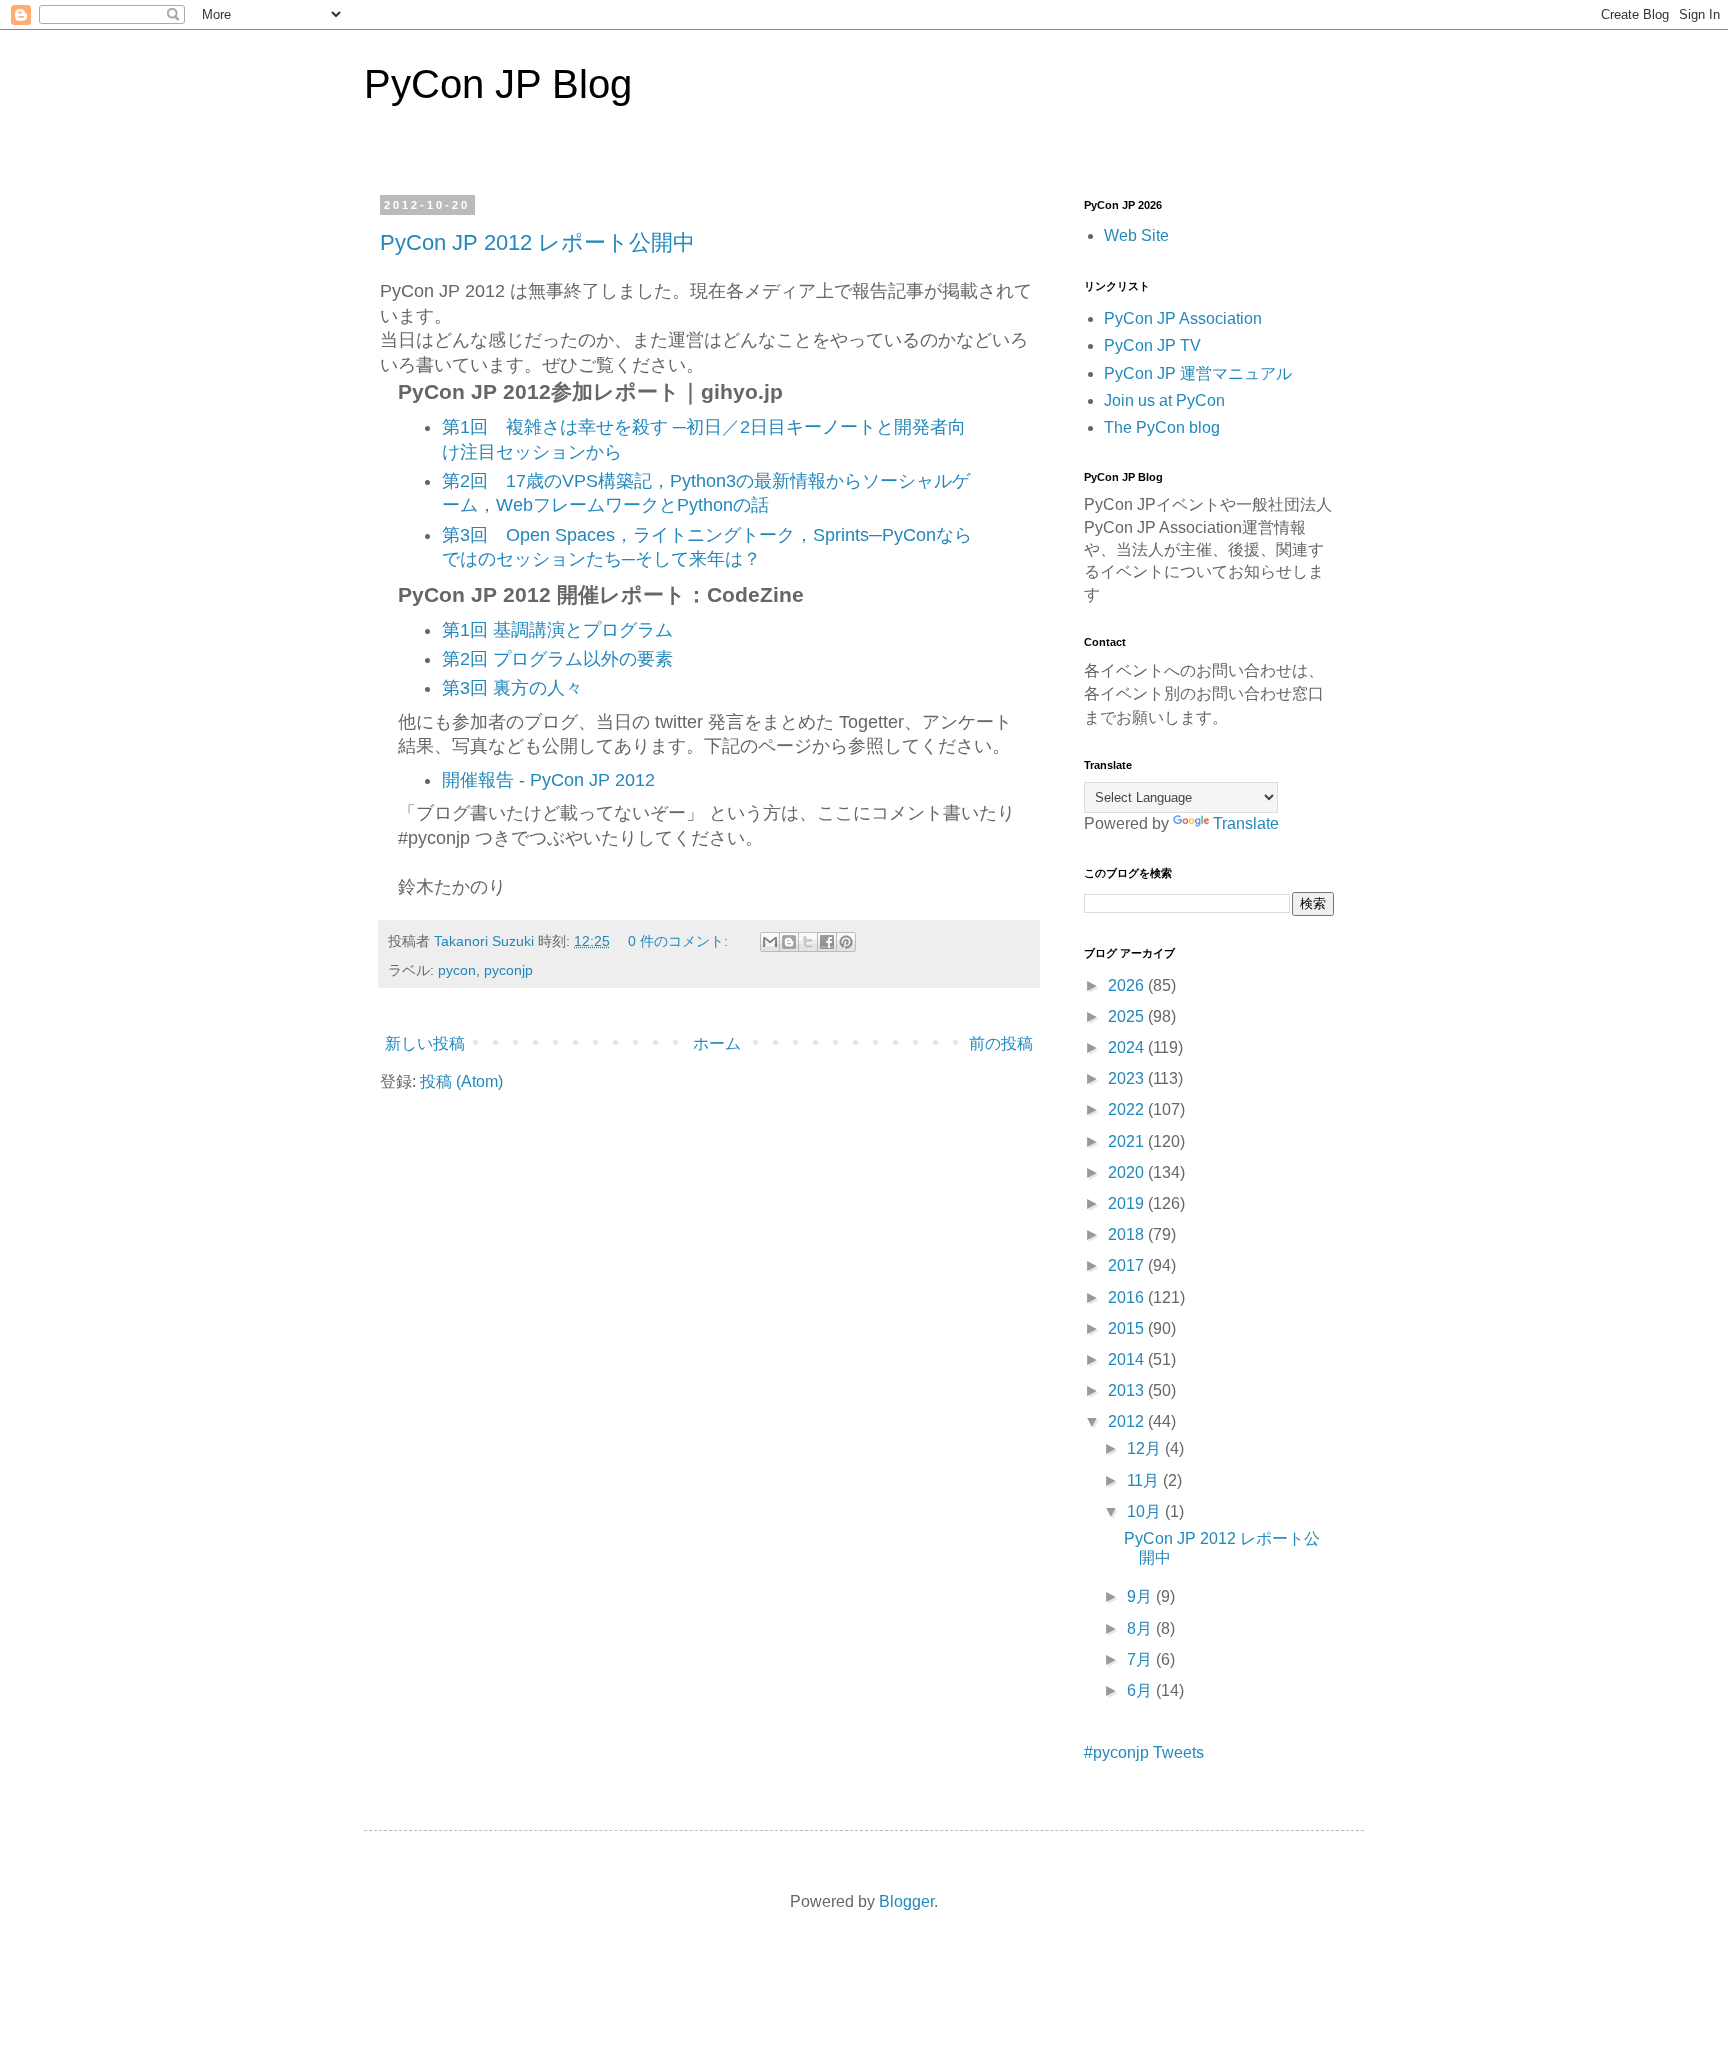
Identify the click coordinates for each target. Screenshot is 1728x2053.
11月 (1145, 1480)
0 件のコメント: (680, 941)
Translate (1246, 823)
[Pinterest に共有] (846, 942)
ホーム (717, 1043)
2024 (1128, 1047)
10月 (1146, 1511)
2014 (1128, 1359)
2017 (1128, 1265)
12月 (1146, 1448)
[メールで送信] (770, 942)
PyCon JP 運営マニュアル (1198, 373)
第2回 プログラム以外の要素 (557, 659)
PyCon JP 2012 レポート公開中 (537, 242)
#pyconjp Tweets (1144, 1752)
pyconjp (508, 970)
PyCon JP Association (1183, 318)
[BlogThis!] (789, 942)
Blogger (906, 1901)
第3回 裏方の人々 (512, 688)
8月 (1141, 1628)
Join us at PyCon (1164, 400)
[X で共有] (808, 942)
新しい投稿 (425, 1043)
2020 (1128, 1172)
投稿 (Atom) (461, 1081)
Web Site (1136, 235)
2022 (1128, 1109)
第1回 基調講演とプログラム (557, 630)
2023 (1128, 1078)
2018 (1128, 1234)
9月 (1141, 1596)
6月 (1141, 1690)
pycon (457, 970)
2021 (1128, 1141)
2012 (1128, 1421)
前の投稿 (1001, 1043)
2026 (1128, 985)
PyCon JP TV (1152, 345)
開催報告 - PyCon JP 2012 (548, 780)
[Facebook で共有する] (827, 942)
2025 (1128, 1016)
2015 (1128, 1328)
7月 (1141, 1659)
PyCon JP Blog (498, 84)
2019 (1128, 1203)
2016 (1128, 1297)
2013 (1128, 1390)
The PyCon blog (1162, 427)
